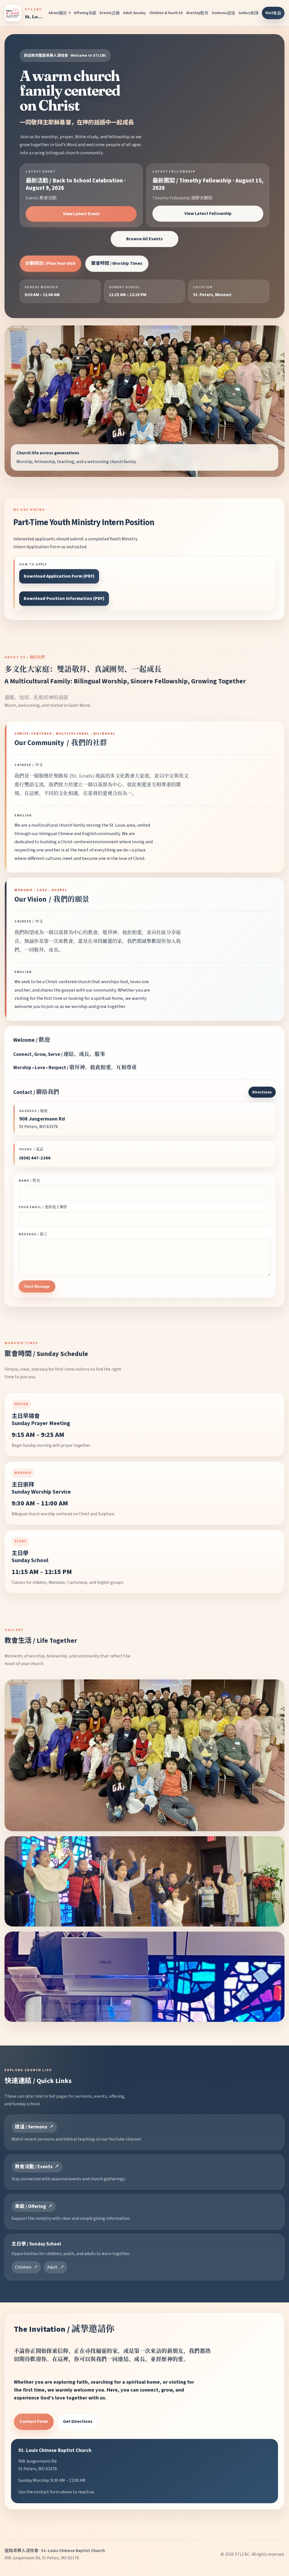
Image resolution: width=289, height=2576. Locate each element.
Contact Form (34, 2421)
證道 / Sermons (31, 2127)
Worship (197, 13)
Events (110, 13)
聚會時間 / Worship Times (117, 263)
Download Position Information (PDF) (64, 598)
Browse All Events (144, 239)
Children (23, 2267)
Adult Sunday (134, 13)
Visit (273, 13)
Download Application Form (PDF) (59, 576)
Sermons (223, 13)
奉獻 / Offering (30, 2207)
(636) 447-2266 (35, 1158)
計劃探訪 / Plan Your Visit (51, 263)
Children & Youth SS (166, 13)
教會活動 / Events (34, 2167)
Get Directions (78, 2421)
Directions (262, 1092)
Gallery (249, 13)
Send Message (37, 1286)
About (58, 13)
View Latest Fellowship (208, 213)
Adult (52, 2267)
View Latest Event (81, 214)
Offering (85, 13)
